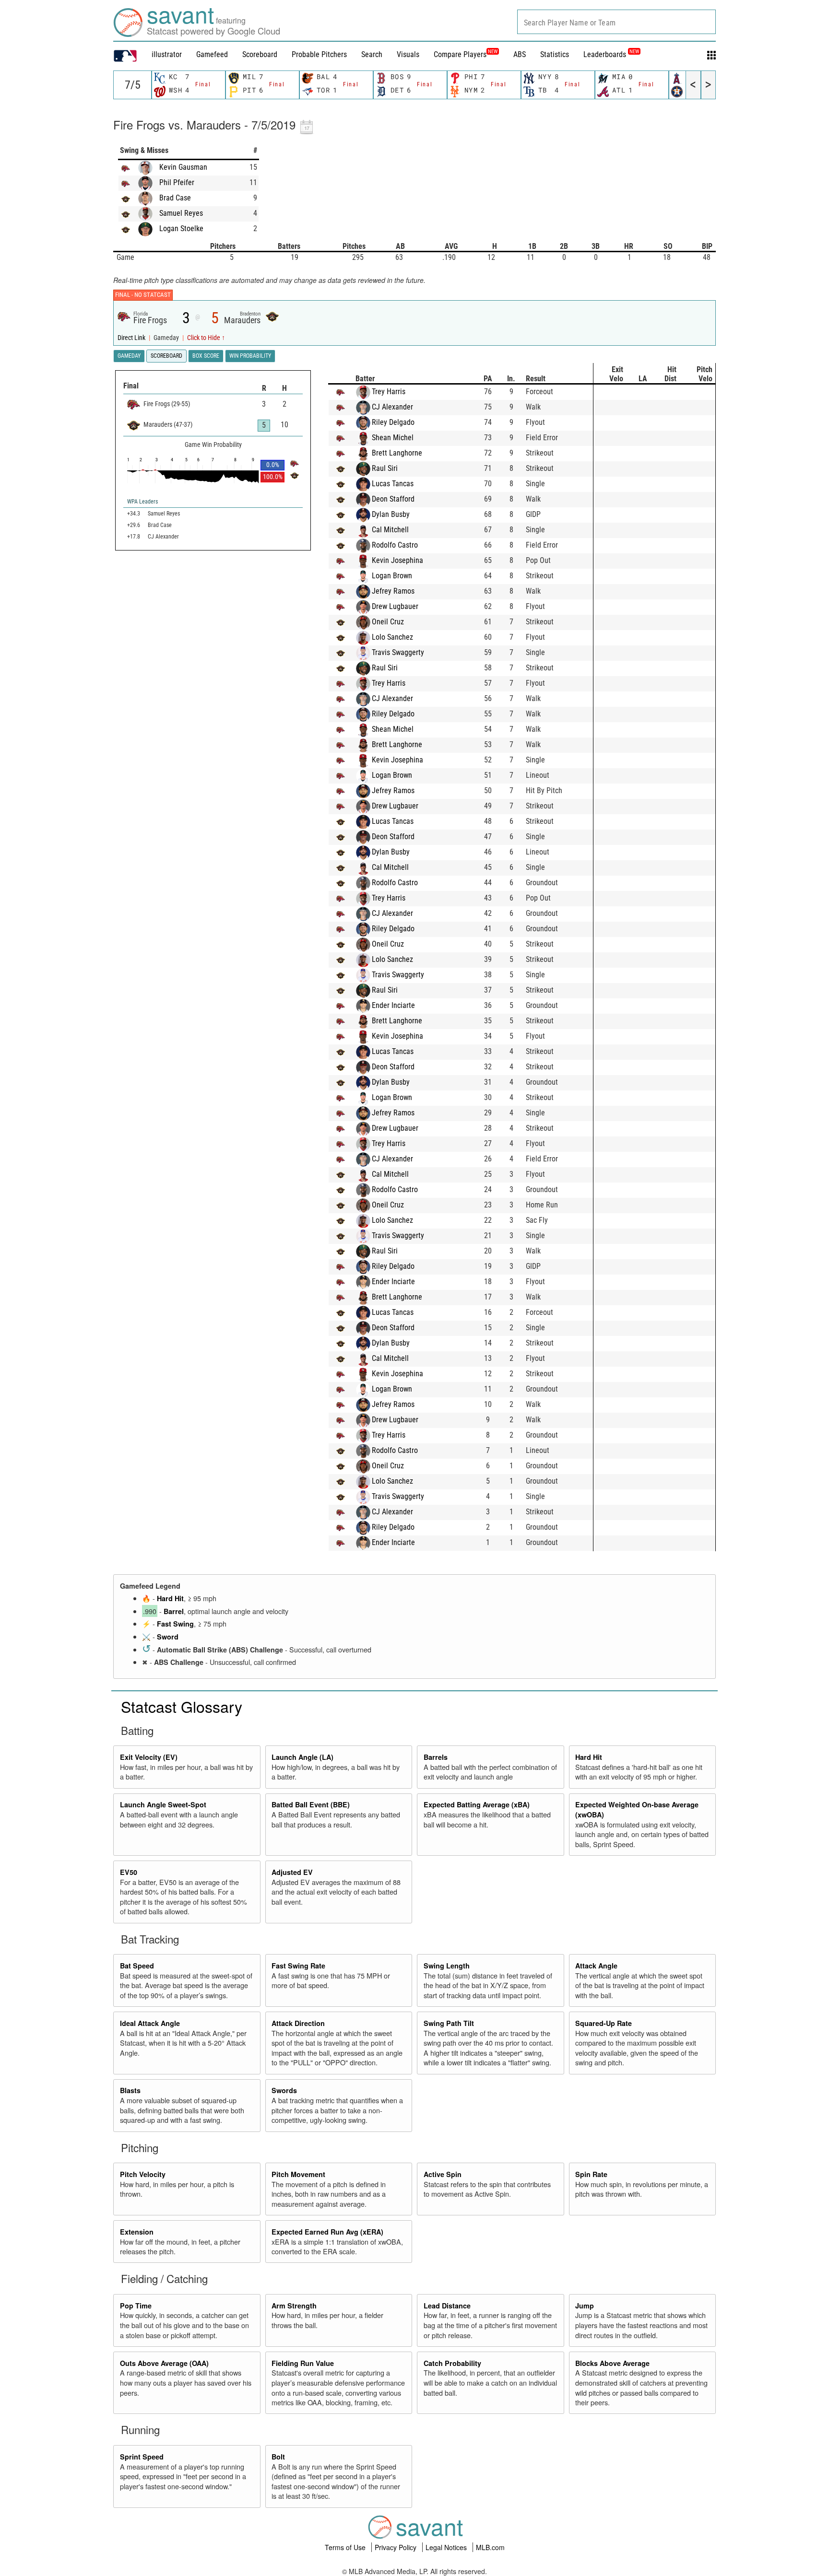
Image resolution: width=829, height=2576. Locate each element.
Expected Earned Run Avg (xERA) (327, 2232)
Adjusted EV (292, 1872)
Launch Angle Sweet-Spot (163, 1804)
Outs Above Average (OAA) (164, 2363)
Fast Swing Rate (298, 1966)
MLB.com (490, 2547)
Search (372, 54)
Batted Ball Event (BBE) (311, 1804)
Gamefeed (212, 54)
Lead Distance (447, 2306)
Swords (284, 2090)
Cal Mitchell (390, 530)
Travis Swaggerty (398, 652)
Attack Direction (298, 2023)
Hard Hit (170, 1598)
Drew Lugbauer (395, 606)
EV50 (129, 1872)
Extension (137, 2232)
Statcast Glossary (182, 1706)
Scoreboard (260, 54)
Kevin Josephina (397, 560)
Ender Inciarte (393, 1005)
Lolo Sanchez (392, 637)
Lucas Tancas (393, 484)
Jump (585, 2306)
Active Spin (443, 2174)
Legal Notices (447, 2547)
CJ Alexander (392, 407)
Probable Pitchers (319, 54)
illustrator (167, 54)
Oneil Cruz (388, 622)
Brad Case (175, 198)
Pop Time (136, 2306)
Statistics (555, 54)
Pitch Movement (298, 2174)
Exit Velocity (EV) (149, 1757)
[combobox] (616, 22)
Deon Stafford (393, 499)
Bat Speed (137, 1966)
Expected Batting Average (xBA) (477, 1804)
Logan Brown (392, 576)
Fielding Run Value (303, 2363)
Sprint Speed (142, 2457)
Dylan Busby (391, 514)
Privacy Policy (397, 2547)
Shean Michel (393, 438)
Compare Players (460, 54)
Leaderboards (611, 54)
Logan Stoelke (181, 228)
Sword (168, 1637)
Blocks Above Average (612, 2363)
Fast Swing (175, 1624)
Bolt (278, 2457)
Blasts (130, 2090)
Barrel (174, 1611)
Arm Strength (294, 2306)
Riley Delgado (393, 422)
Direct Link (132, 338)
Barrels (436, 1757)
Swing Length (447, 1966)
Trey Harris (389, 392)
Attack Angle (596, 1966)
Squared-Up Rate (604, 2023)
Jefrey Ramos (393, 591)
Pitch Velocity (143, 2174)
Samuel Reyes (181, 213)
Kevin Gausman (183, 167)
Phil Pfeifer (177, 182)
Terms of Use (346, 2547)
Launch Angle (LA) (302, 1757)
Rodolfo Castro (395, 545)
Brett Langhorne (397, 453)
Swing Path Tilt (449, 2023)
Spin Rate (591, 2174)
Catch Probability (452, 2363)
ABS (520, 54)
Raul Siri (385, 468)
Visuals (408, 54)
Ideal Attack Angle (150, 2023)
